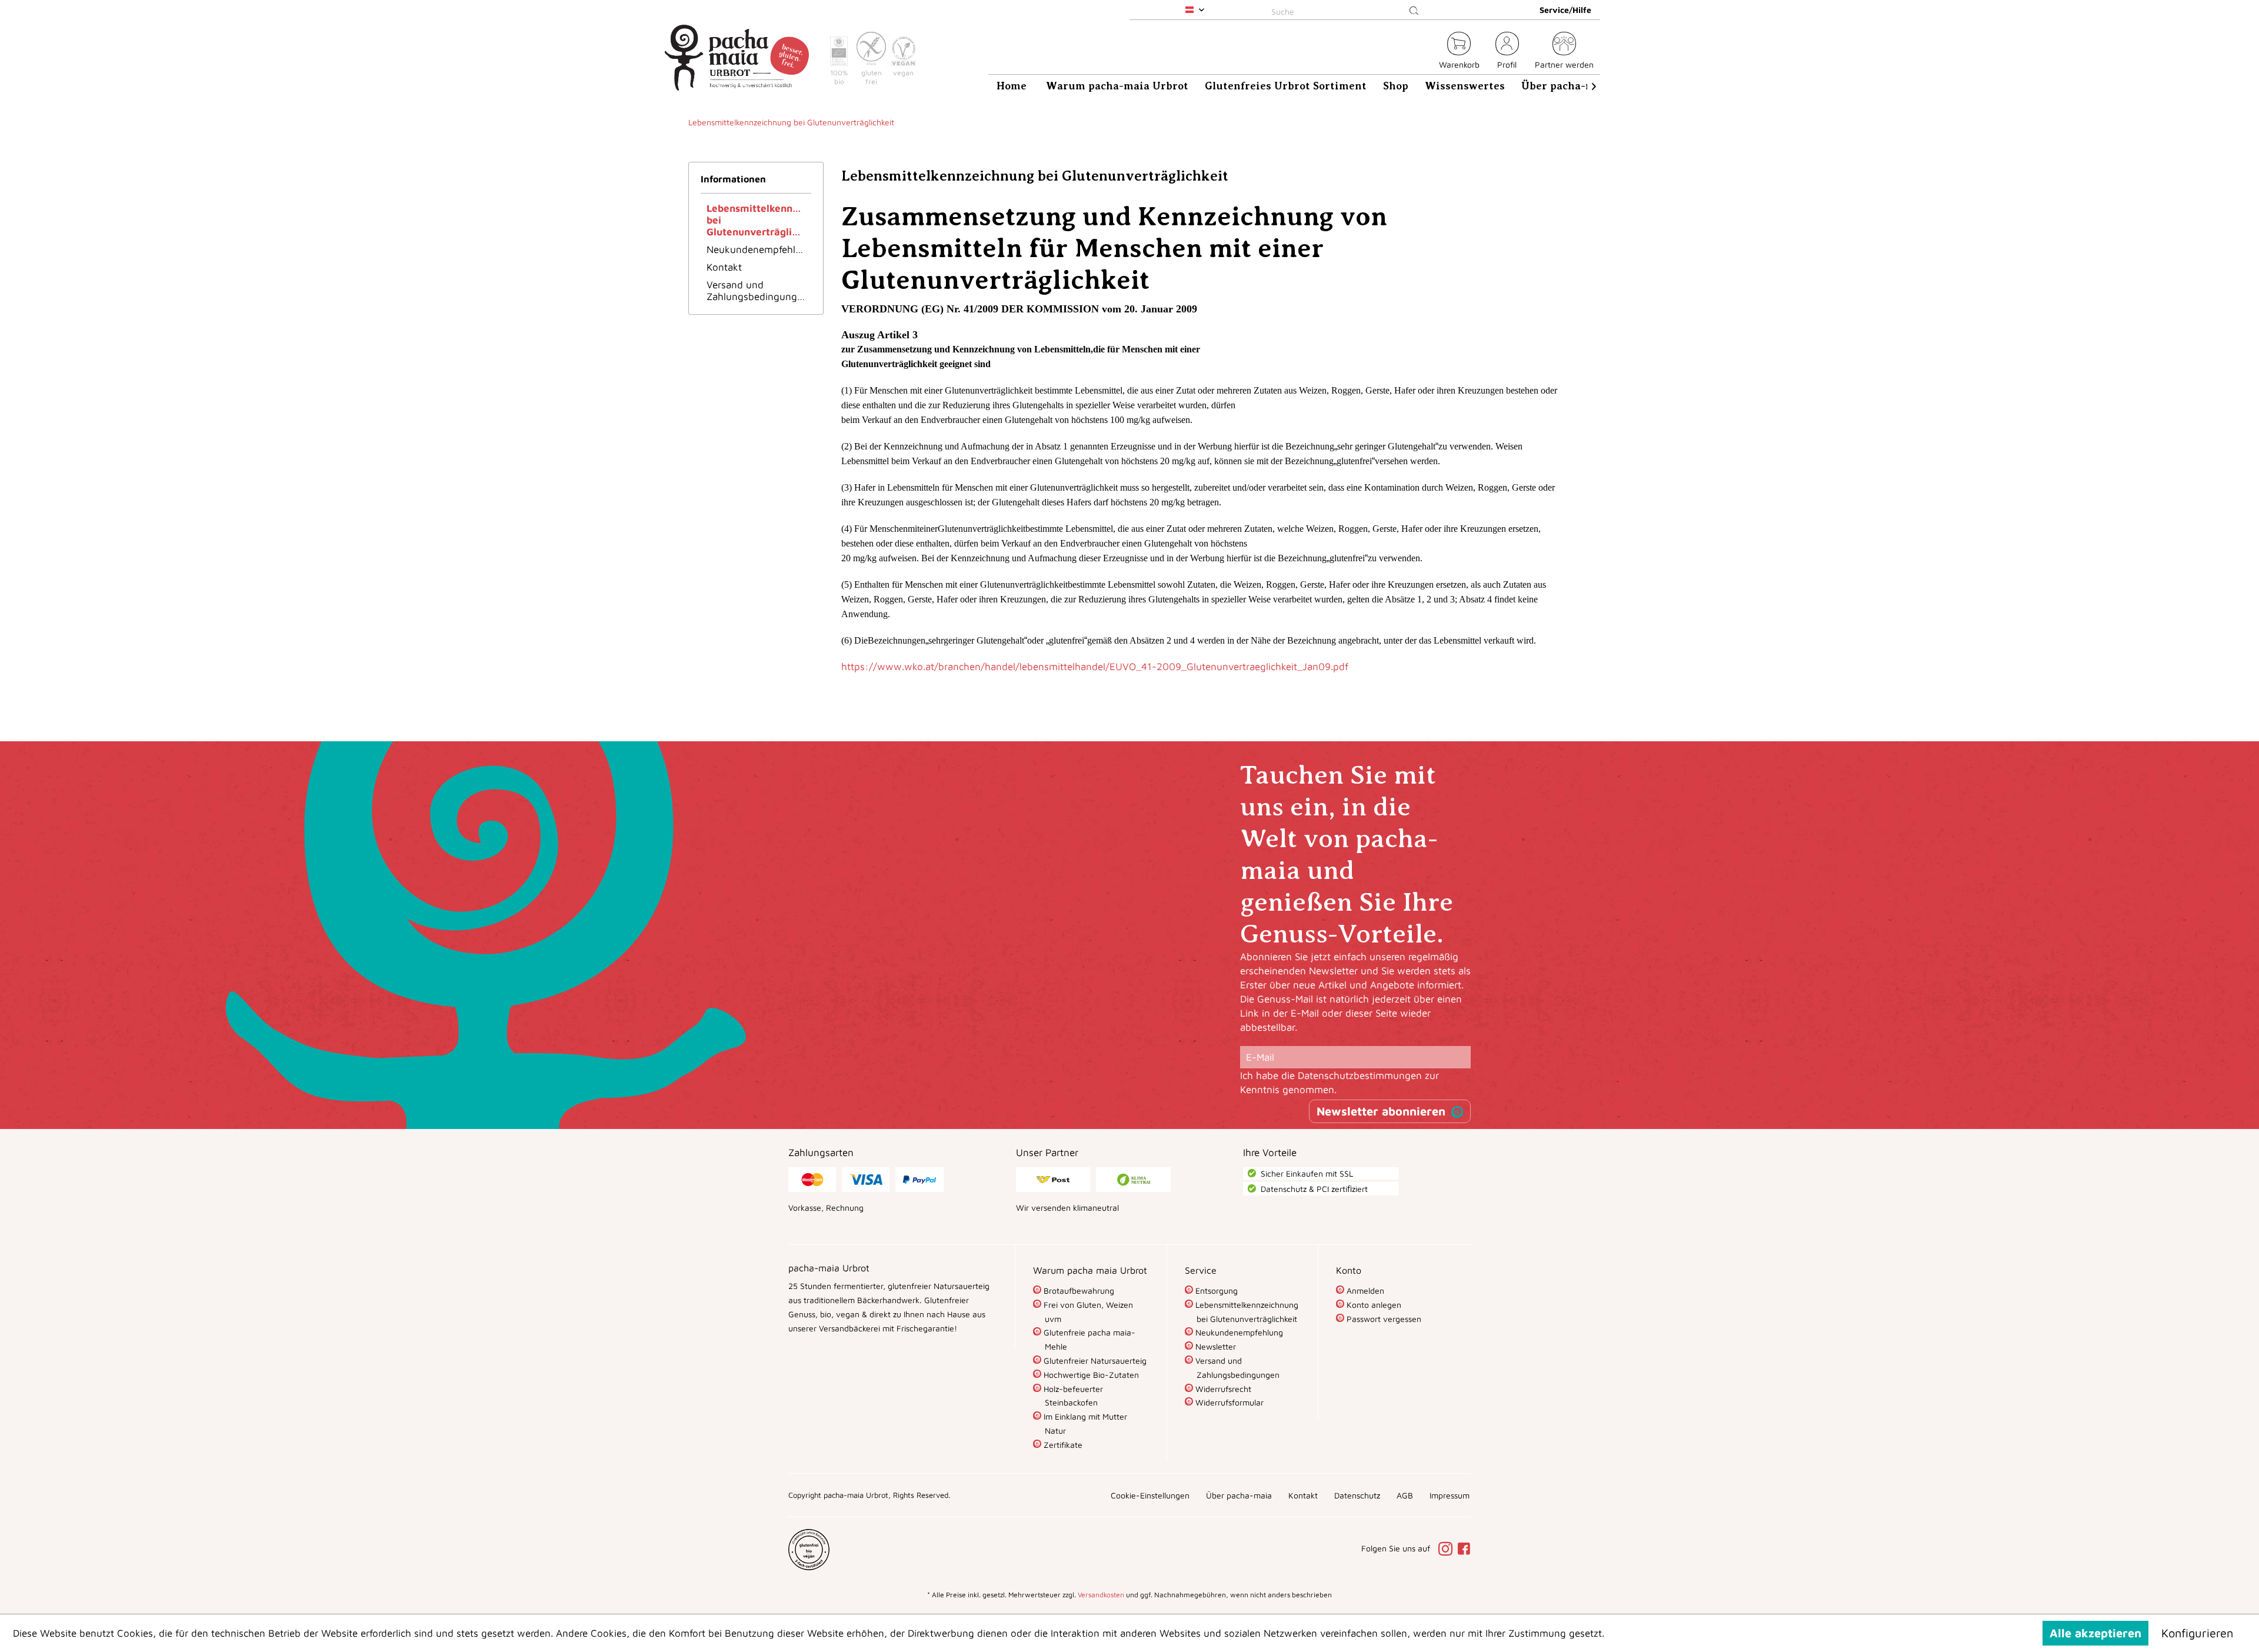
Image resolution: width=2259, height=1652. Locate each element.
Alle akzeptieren (2095, 1633)
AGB (1405, 1495)
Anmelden (1364, 1290)
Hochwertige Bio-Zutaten (1090, 1375)
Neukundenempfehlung (759, 249)
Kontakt (724, 267)
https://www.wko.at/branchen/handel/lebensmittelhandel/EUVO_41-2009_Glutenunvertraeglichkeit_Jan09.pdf (1095, 667)
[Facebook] (1464, 1550)
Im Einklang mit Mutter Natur (1084, 1423)
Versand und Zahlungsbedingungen (757, 291)
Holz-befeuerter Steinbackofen (1072, 1396)
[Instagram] (1447, 1550)
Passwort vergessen (1383, 1319)
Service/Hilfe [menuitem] (1565, 10)
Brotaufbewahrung (1078, 1290)
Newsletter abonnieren (1381, 1111)
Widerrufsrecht (1222, 1389)
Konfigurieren (2197, 1633)
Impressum (1450, 1495)
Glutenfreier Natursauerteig (1094, 1360)
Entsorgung (1215, 1290)
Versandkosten (1101, 1595)
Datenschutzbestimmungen (1360, 1075)
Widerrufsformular (1228, 1402)
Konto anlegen (1373, 1305)
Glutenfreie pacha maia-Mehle (1088, 1339)
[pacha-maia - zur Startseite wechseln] (737, 58)
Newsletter (1215, 1346)
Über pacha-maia (1239, 1495)
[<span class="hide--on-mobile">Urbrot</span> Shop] (1423, 52)
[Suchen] (1414, 11)
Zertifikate (1062, 1445)
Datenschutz (1357, 1495)
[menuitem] (1347, 10)
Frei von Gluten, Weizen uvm (1087, 1312)
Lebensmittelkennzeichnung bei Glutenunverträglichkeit (759, 220)
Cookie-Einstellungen (1150, 1495)
